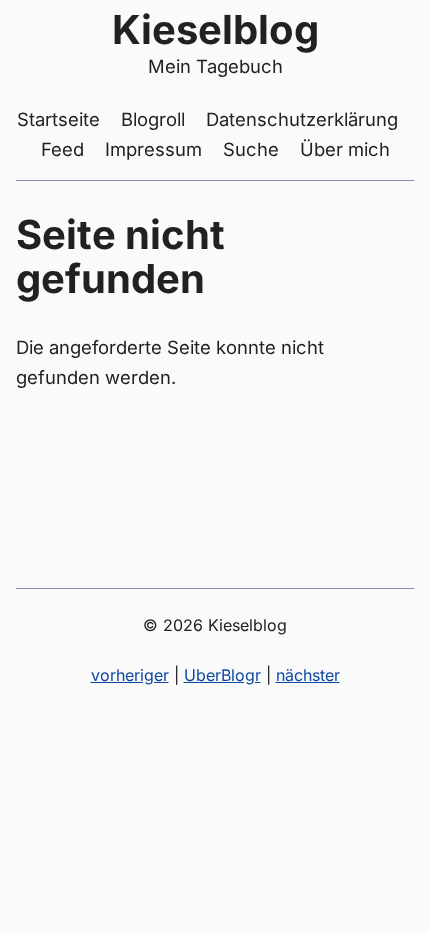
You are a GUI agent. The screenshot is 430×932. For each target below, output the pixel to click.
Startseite (58, 119)
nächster (308, 675)
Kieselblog (215, 29)
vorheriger (130, 675)
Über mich (345, 149)
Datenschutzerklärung (302, 119)
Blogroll (153, 119)
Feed (62, 149)
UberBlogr (222, 675)
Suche (251, 149)
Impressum (153, 149)
